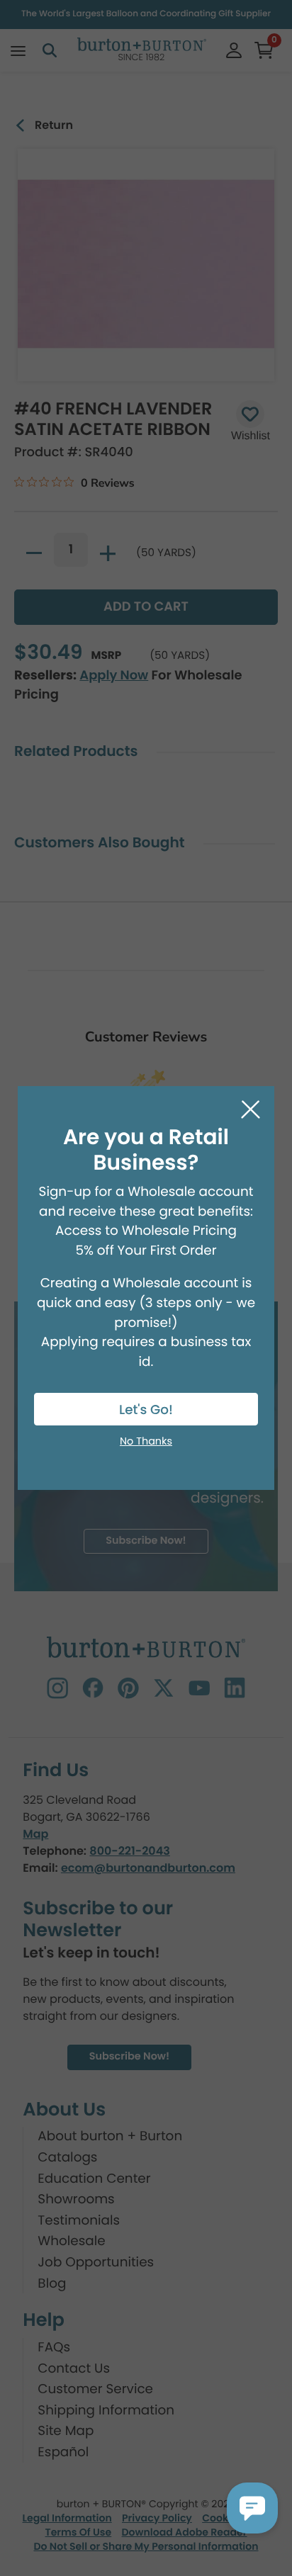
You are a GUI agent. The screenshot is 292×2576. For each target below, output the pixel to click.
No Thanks (146, 1442)
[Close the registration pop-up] (251, 1110)
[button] (252, 2508)
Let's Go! (146, 1410)
